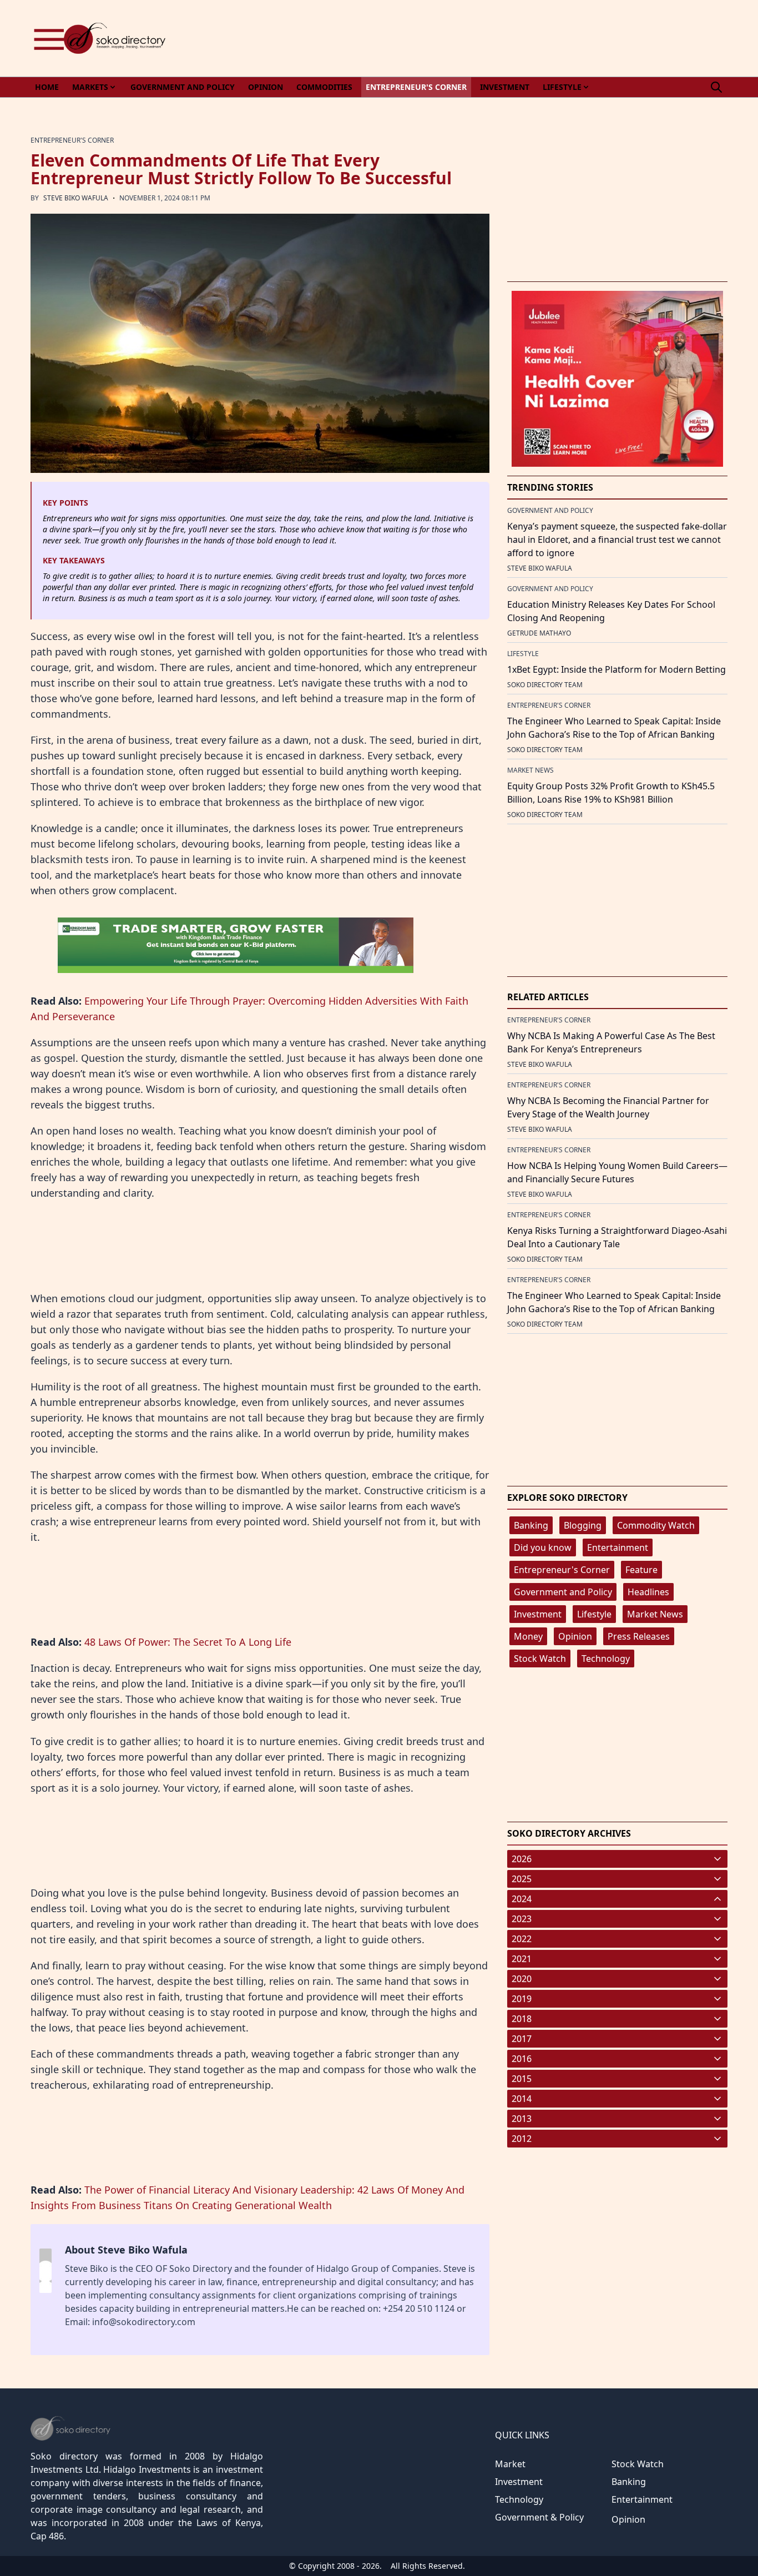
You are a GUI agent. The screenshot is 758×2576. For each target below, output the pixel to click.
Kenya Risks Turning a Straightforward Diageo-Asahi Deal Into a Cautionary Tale (617, 1237)
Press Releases (639, 1636)
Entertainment (618, 1547)
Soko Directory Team (545, 685)
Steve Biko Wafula (76, 198)
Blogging (583, 1525)
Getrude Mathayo (539, 633)
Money (528, 1636)
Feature (641, 1570)
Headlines (648, 1592)
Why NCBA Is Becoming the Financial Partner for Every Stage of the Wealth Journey (608, 1107)
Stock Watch (540, 1658)
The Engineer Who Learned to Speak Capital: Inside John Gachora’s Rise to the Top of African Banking (614, 728)
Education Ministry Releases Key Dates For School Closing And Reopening (611, 611)
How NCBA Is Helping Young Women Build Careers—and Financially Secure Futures (617, 1172)
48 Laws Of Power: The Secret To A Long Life (188, 1642)
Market (510, 2464)
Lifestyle (594, 1614)
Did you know (543, 1547)
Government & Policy (539, 2517)
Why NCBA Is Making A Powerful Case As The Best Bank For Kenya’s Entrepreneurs (611, 1042)
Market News (655, 1614)
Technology (606, 1658)
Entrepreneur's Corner (562, 1570)
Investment (538, 1614)
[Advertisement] (525, 38)
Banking (531, 1525)
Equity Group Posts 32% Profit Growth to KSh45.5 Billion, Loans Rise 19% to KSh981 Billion (611, 793)
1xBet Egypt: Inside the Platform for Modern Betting (616, 669)
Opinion (575, 1636)
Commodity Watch (656, 1525)
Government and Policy (563, 1592)
